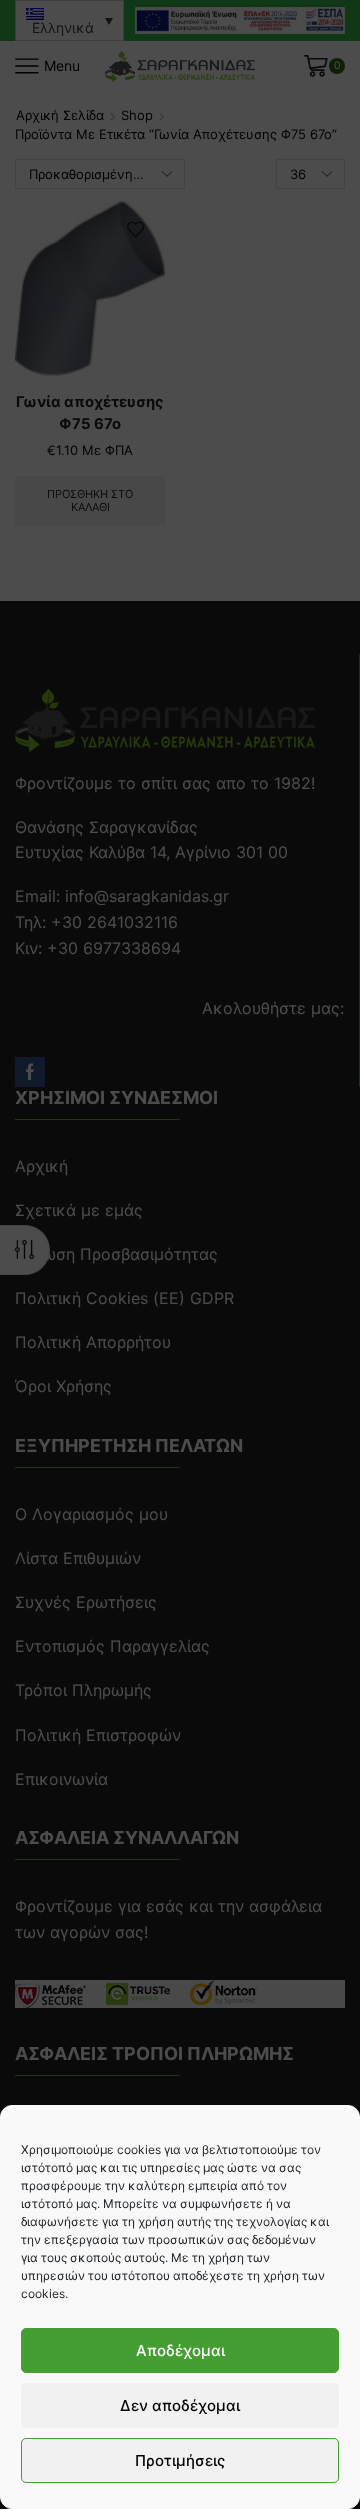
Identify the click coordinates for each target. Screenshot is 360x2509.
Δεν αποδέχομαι (180, 2405)
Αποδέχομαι (180, 2350)
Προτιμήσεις (180, 2460)
